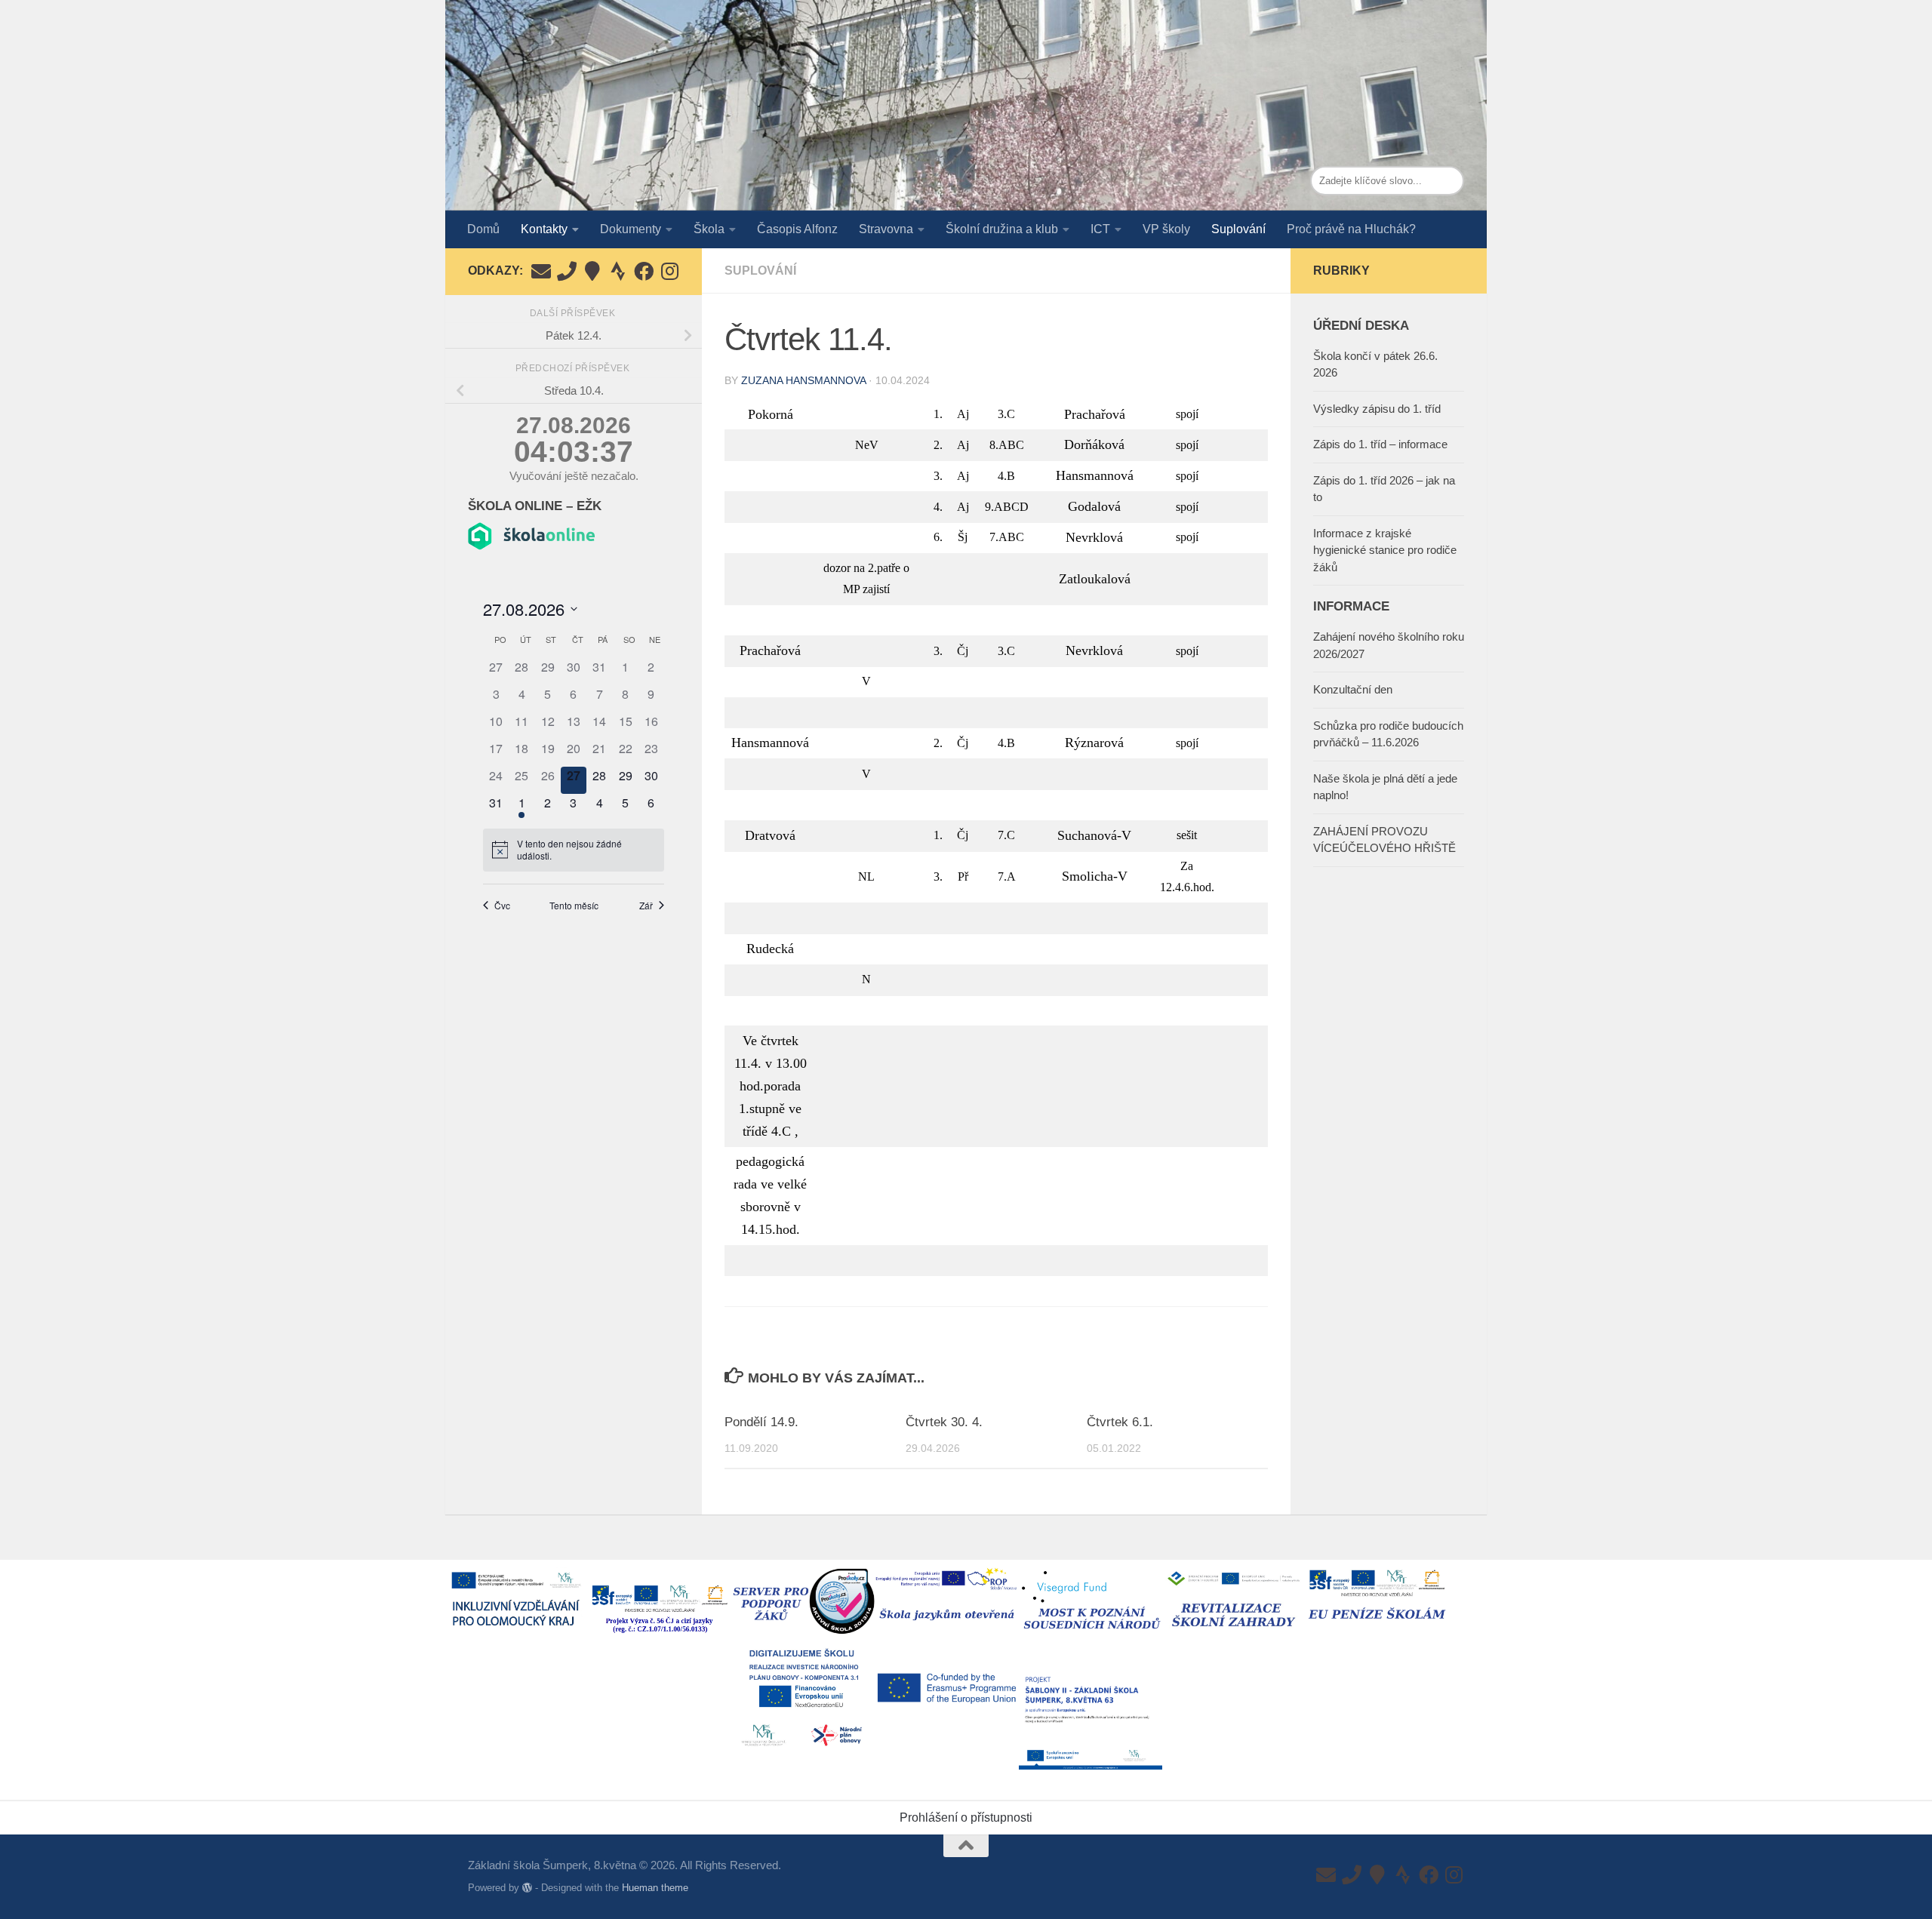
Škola (709, 229)
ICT (1100, 229)
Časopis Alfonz (797, 229)
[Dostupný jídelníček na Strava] (618, 271)
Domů (483, 229)
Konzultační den (1353, 689)
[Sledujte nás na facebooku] (644, 271)
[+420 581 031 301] (567, 271)
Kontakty (544, 229)
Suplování (1238, 229)
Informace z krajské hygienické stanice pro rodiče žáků (1385, 550)
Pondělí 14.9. (761, 1422)
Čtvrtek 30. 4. (944, 1422)
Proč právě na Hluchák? (1351, 229)
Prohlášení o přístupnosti (966, 1818)
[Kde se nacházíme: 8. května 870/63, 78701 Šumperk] (592, 271)
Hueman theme (655, 1888)
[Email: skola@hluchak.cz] (541, 271)
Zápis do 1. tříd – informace (1380, 444)
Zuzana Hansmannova (803, 380)
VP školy (1166, 229)
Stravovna (886, 229)
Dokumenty (631, 229)
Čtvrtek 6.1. (1120, 1422)
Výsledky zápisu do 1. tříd (1377, 409)
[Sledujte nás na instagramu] (669, 271)
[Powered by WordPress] (527, 1888)
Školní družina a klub (1002, 229)
